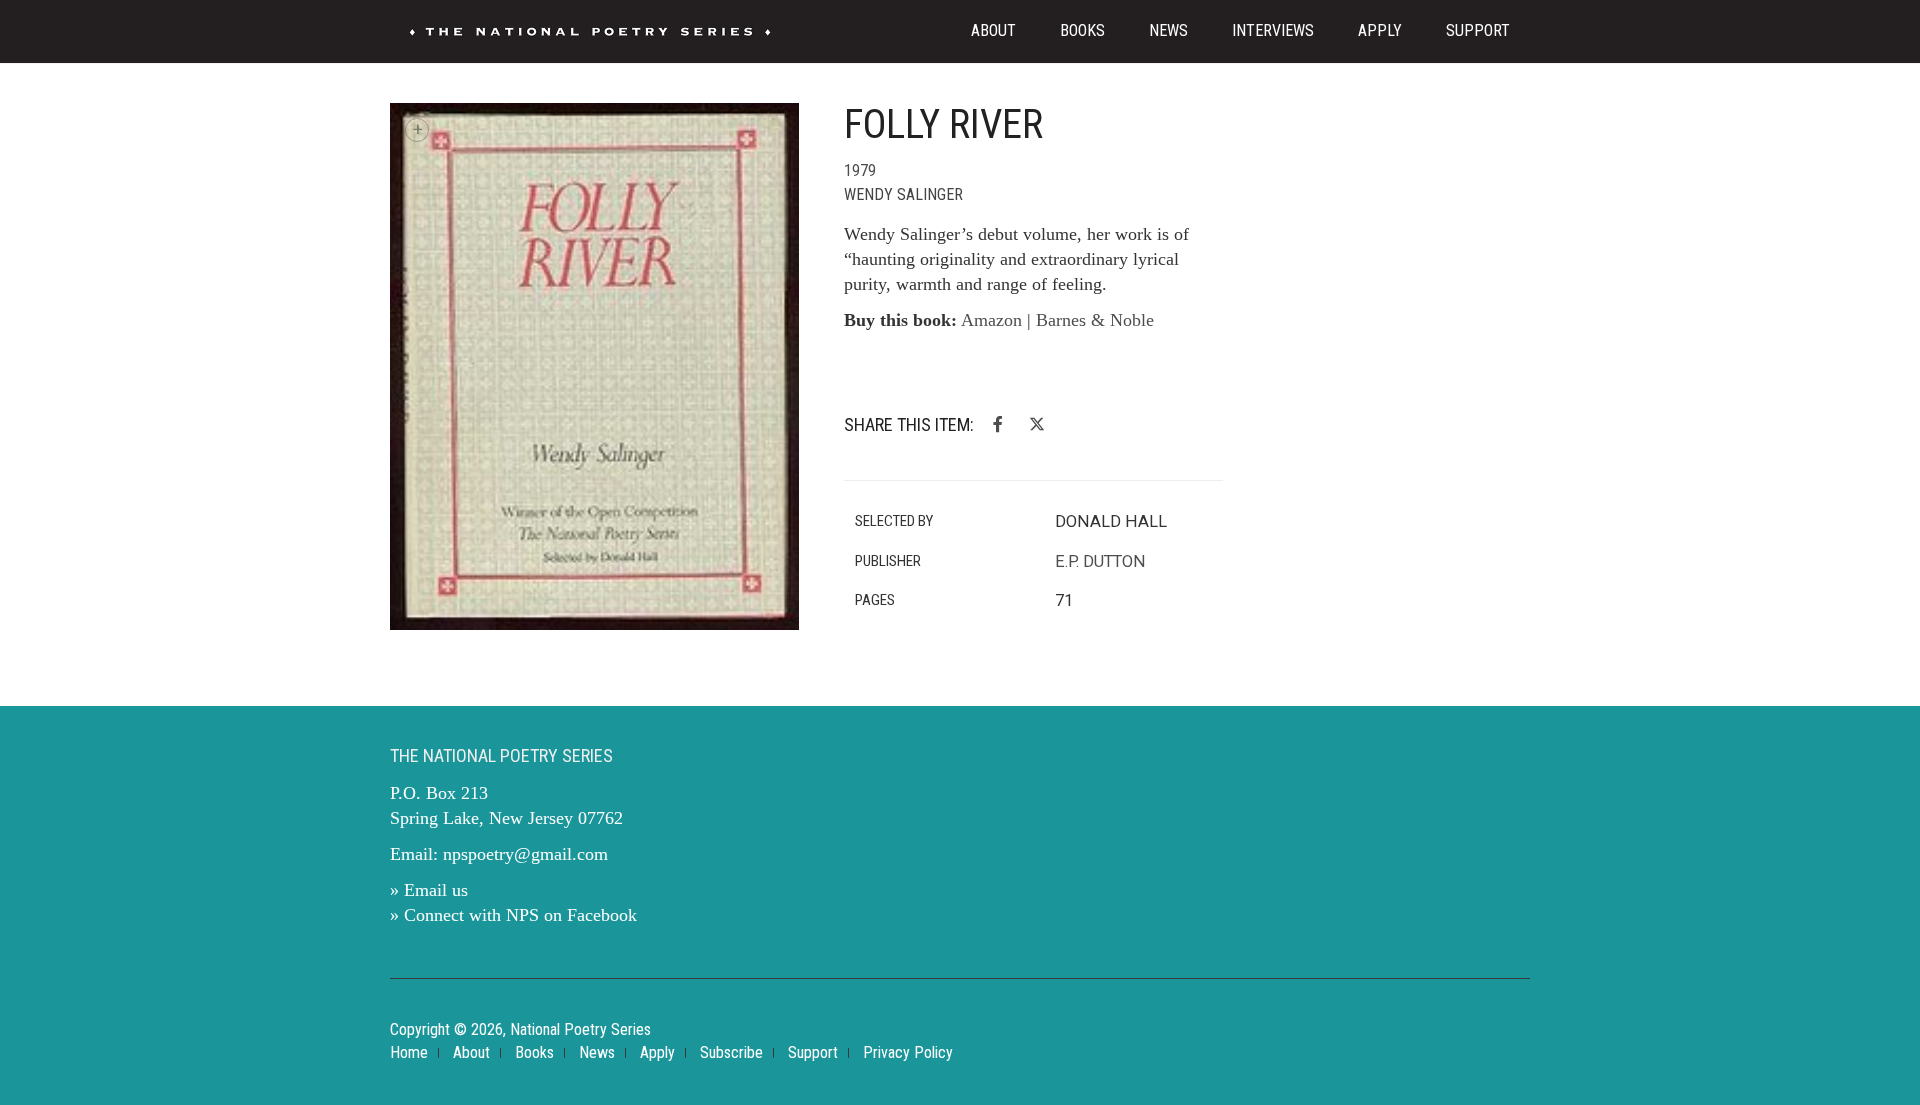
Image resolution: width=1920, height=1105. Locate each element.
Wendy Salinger (903, 194)
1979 (860, 170)
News (1168, 30)
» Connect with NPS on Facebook (513, 915)
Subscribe (731, 1052)
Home (409, 1052)
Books (1082, 30)
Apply (1380, 30)
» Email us (429, 890)
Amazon (991, 320)
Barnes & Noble (1095, 320)
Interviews (1273, 30)
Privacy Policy (908, 1052)
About (993, 30)
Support (1478, 30)
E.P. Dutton (1100, 561)
